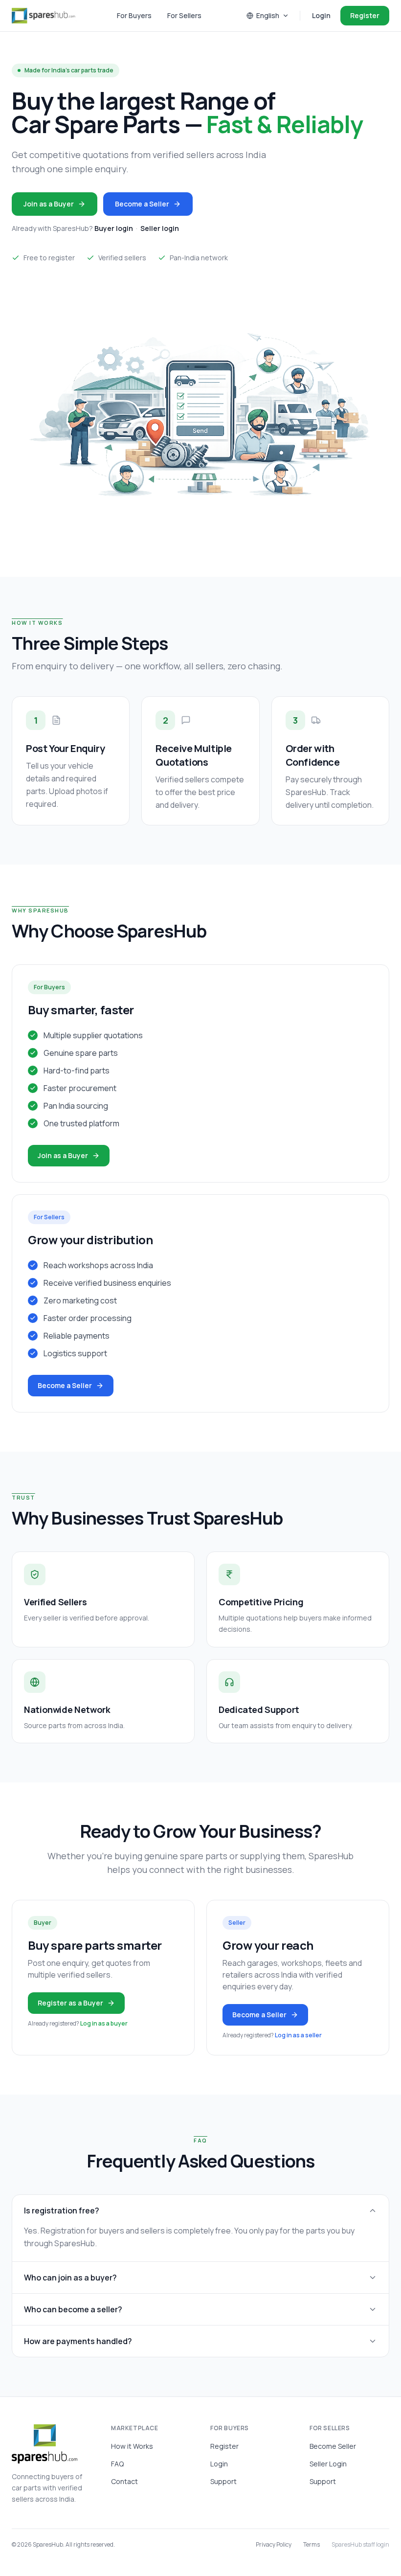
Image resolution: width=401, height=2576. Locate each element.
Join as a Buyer (49, 204)
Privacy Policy (274, 2545)
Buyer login (114, 228)
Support (223, 2481)
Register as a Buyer (70, 2003)
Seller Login (328, 2464)
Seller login (160, 228)
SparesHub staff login (360, 2545)
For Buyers (134, 15)
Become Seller (333, 2446)
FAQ (117, 2464)
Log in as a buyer (104, 2023)
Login (321, 15)
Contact (124, 2481)
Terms (312, 2545)
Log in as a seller (298, 2035)
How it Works (132, 2446)
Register (365, 15)
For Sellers (184, 15)
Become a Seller (142, 204)
